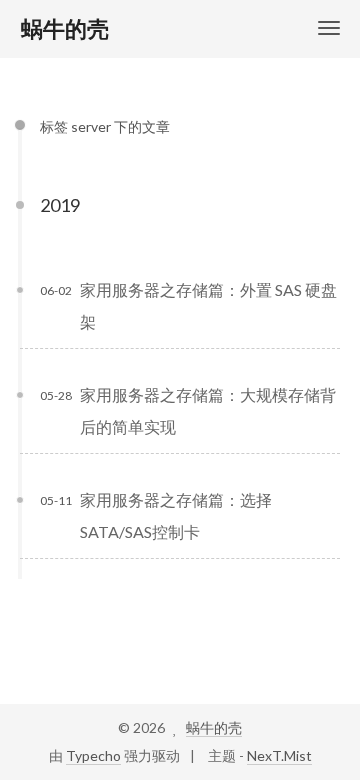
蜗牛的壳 (214, 727)
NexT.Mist (279, 755)
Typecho (93, 755)
